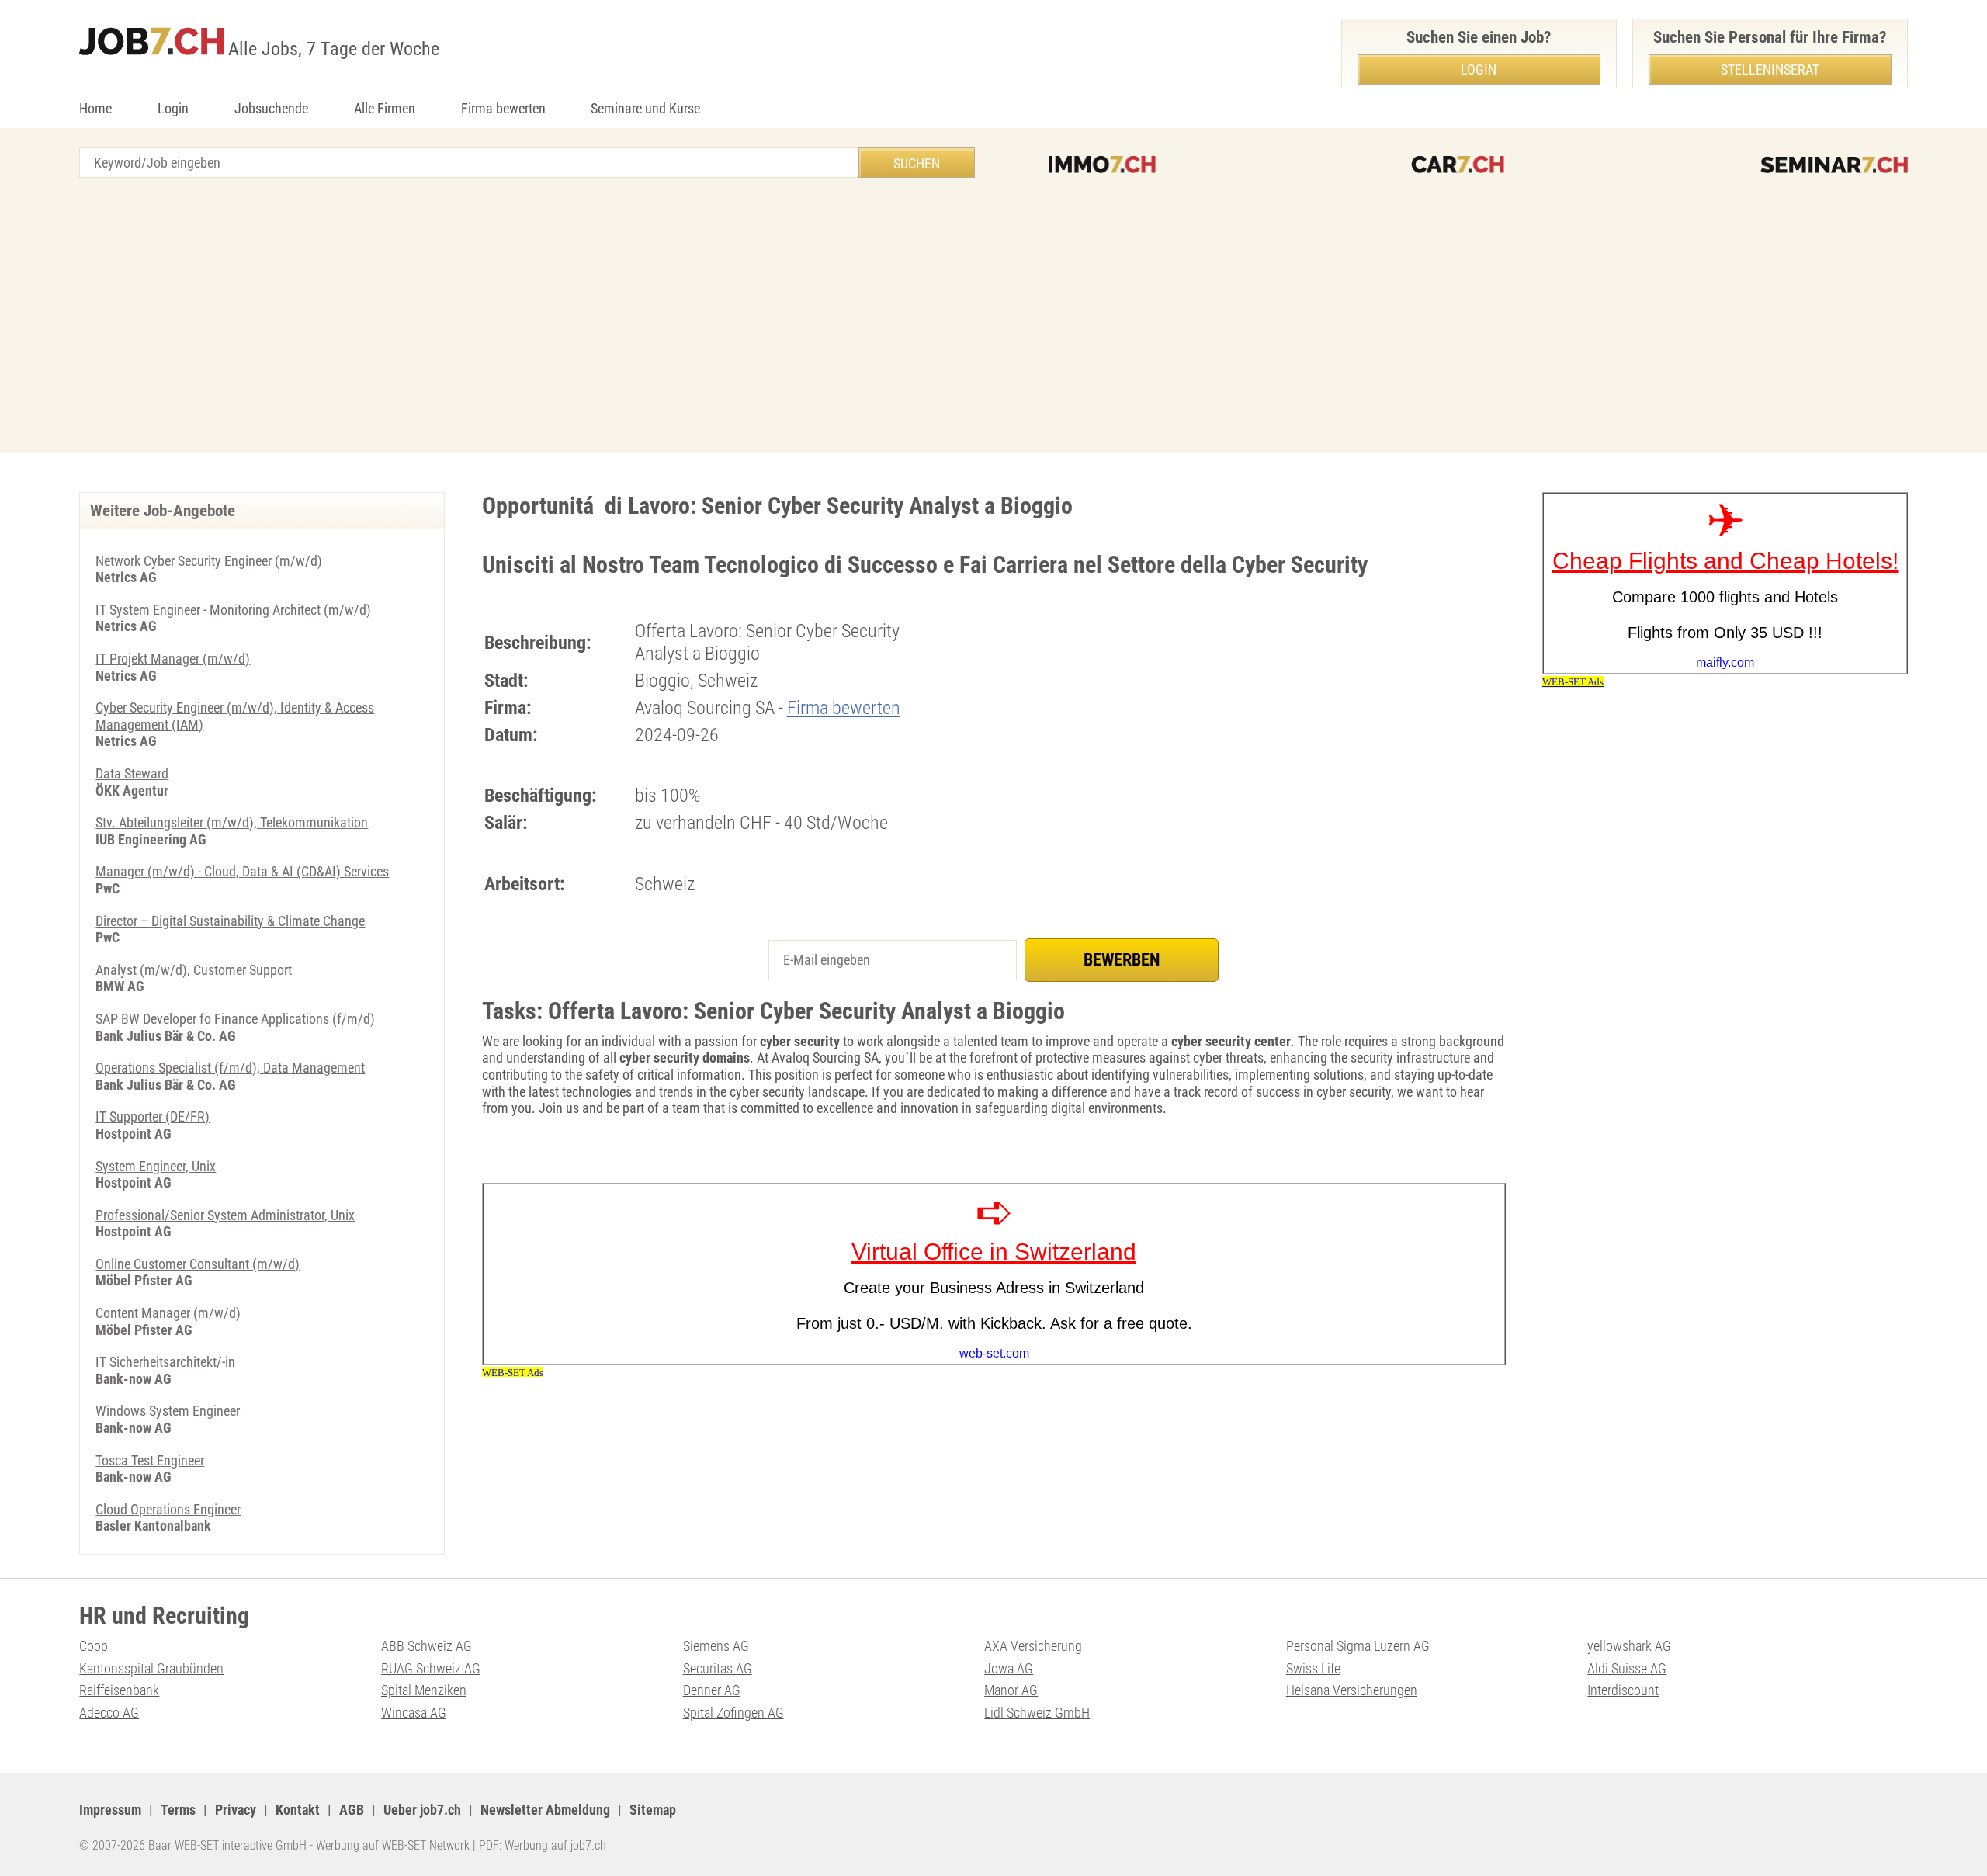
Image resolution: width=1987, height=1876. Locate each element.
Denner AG (712, 1690)
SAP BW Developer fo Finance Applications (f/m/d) (235, 1019)
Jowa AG (1009, 1668)
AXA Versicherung (1033, 1646)
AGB (352, 1810)
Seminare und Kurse (645, 108)
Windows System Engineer (168, 1411)
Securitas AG (718, 1668)
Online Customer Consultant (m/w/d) (198, 1264)
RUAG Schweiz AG (431, 1668)
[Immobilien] (1102, 165)
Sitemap (653, 1810)
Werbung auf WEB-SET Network (393, 1845)
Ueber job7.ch (422, 1810)
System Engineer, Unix (156, 1166)
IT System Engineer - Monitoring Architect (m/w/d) (233, 610)
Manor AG (1011, 1690)
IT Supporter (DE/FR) (153, 1117)
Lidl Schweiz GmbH (1037, 1713)
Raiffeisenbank (119, 1690)
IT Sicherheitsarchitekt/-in (165, 1362)
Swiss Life (1313, 1668)
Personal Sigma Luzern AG (1358, 1646)
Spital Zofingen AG (733, 1713)
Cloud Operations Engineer (168, 1509)
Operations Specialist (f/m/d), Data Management (230, 1068)
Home (95, 108)
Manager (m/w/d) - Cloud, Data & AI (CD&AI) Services (242, 871)
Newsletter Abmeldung (545, 1810)
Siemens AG (716, 1646)
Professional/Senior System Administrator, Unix (225, 1215)
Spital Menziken (424, 1690)
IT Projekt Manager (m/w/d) (173, 659)
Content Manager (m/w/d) (168, 1313)
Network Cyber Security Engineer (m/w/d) (209, 561)
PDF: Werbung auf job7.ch (543, 1845)
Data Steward (132, 773)
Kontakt (298, 1810)
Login (173, 108)
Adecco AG (109, 1713)
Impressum (110, 1810)
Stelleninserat (1770, 69)
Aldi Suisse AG (1627, 1668)
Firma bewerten (503, 108)
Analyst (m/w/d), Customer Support (194, 970)
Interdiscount (1623, 1690)
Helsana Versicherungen (1352, 1690)
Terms (178, 1810)
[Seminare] (1834, 165)
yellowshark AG (1629, 1646)
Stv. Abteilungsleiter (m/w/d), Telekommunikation (232, 822)
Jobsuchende (271, 108)
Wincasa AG (414, 1713)
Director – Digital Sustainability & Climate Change (230, 921)
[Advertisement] (993, 317)
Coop (94, 1646)
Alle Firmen (385, 108)
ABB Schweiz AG (427, 1646)
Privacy (236, 1810)
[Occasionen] (1458, 165)
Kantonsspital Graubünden (151, 1668)
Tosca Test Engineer (150, 1460)
